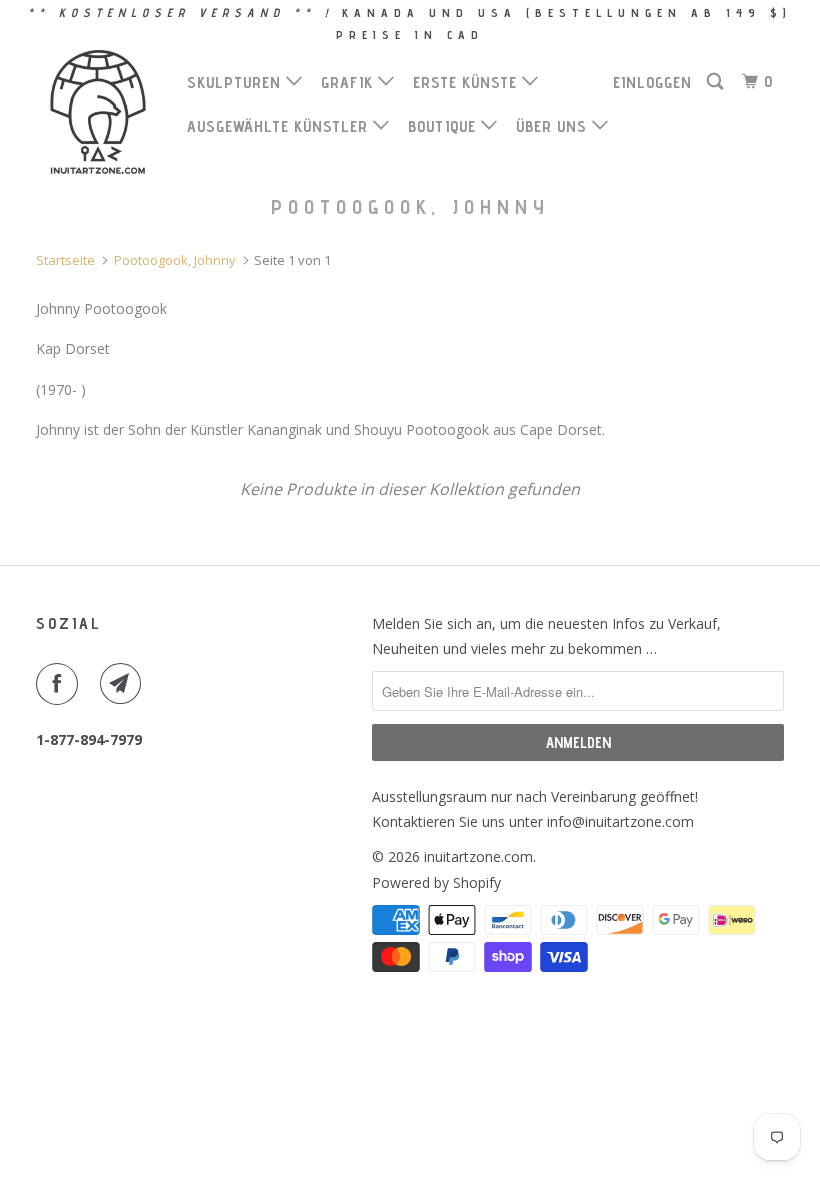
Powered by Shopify (436, 882)
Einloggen (652, 82)
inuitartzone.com (478, 856)
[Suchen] (717, 82)
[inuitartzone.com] (98, 112)
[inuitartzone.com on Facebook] (61, 684)
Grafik (349, 82)
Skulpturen (236, 82)
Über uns (554, 126)
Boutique (444, 126)
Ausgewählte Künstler (280, 126)
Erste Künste (467, 82)
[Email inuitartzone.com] (125, 684)
